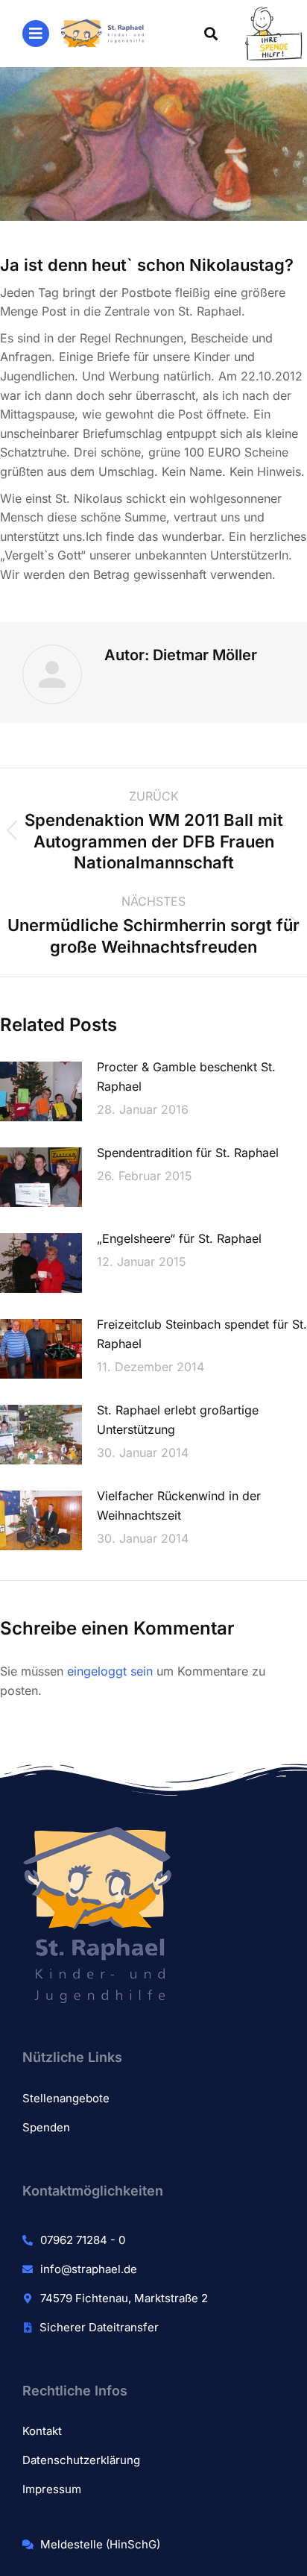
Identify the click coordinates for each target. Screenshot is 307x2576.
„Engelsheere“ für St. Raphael (179, 1238)
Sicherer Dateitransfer (99, 2327)
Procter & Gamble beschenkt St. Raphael (186, 1077)
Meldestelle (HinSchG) (100, 2544)
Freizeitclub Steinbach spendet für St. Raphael (202, 1334)
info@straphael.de (89, 2269)
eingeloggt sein (110, 1671)
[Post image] (41, 1091)
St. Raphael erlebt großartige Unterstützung (178, 1420)
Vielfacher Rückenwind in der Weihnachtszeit (179, 1505)
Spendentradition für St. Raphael (188, 1153)
